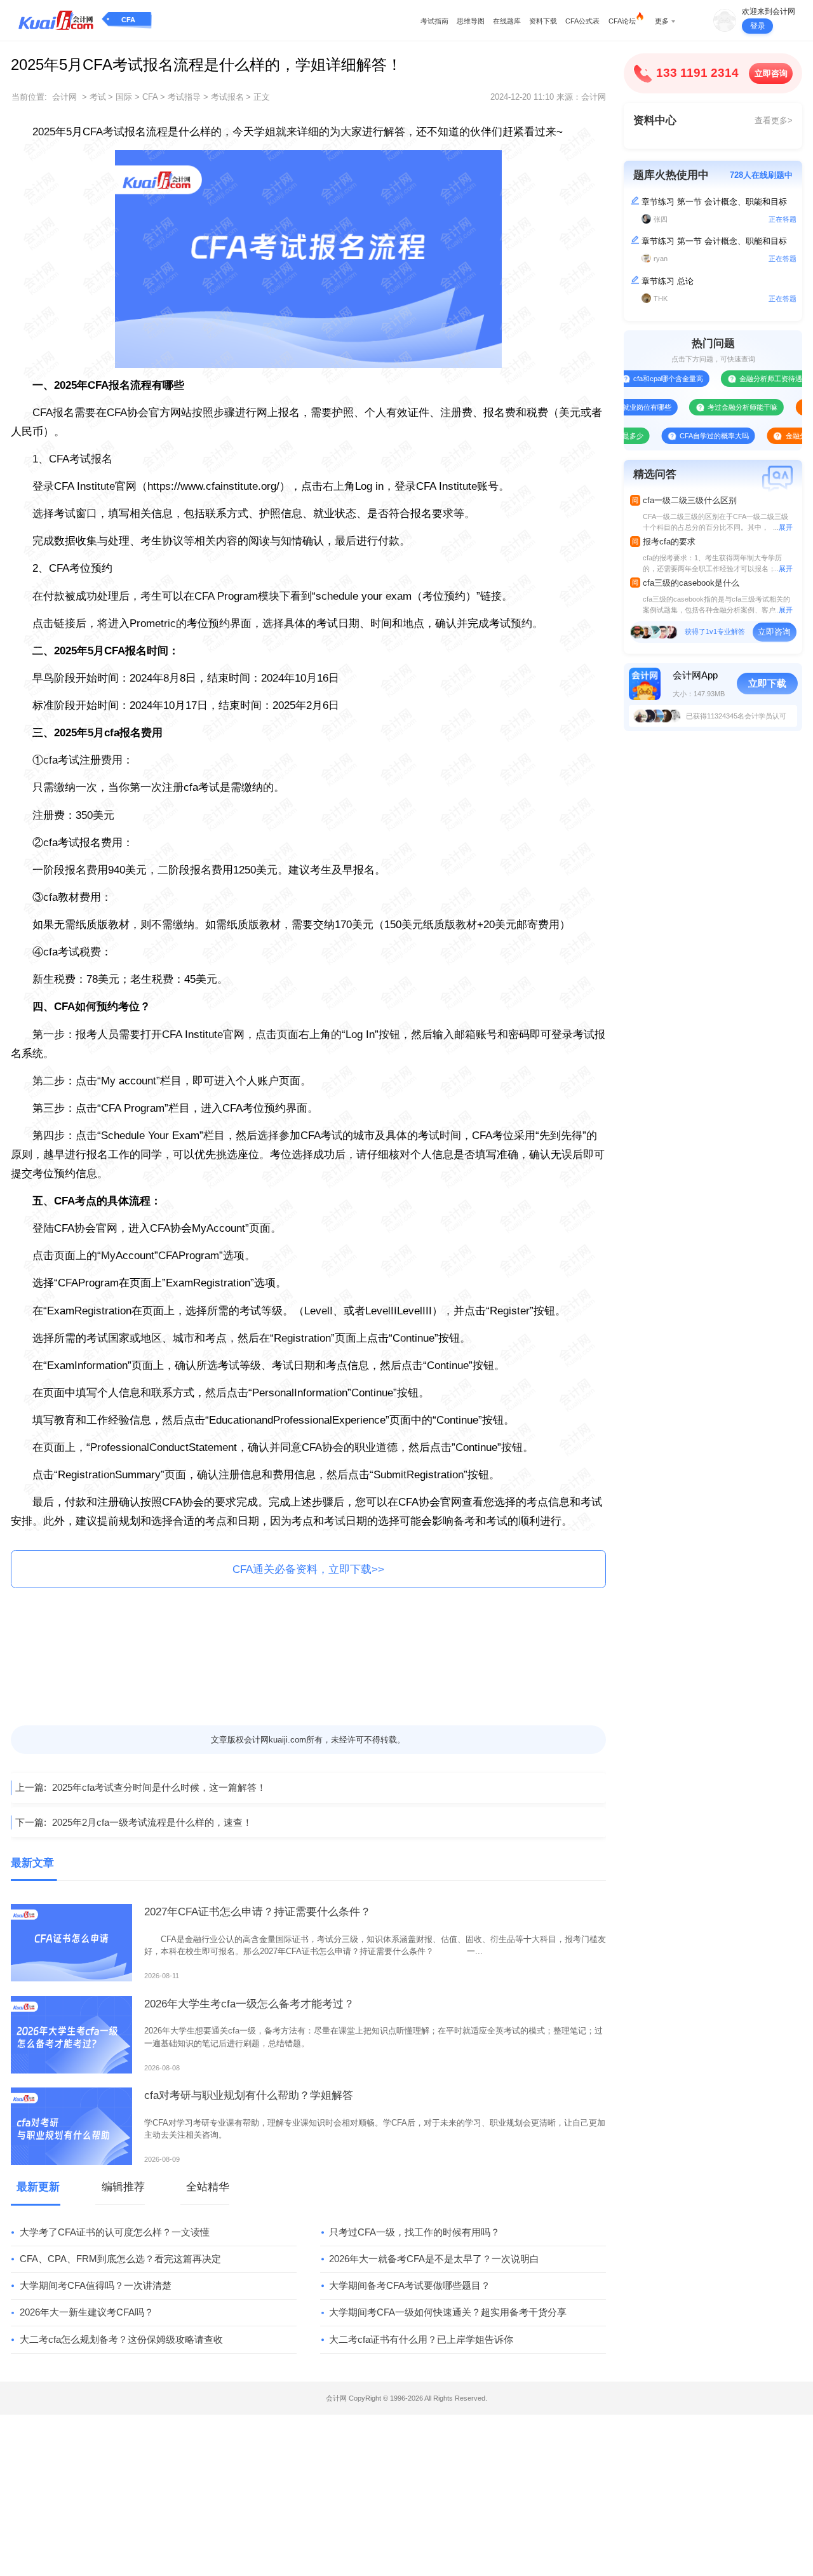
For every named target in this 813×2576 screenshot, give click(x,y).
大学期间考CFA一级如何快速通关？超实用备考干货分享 (448, 2312)
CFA (128, 20)
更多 (662, 21)
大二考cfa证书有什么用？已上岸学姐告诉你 (421, 2339)
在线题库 (507, 21)
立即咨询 (771, 73)
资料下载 (543, 21)
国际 (124, 97)
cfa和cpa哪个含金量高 (631, 379)
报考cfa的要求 (669, 542)
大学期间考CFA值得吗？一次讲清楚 (96, 2285)
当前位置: (29, 97)
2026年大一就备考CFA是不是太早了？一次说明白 (434, 2259)
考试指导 (184, 97)
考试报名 (227, 97)
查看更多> (774, 120)
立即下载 (767, 683)
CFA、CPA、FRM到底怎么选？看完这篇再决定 (120, 2259)
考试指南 (434, 21)
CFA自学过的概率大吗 (677, 436)
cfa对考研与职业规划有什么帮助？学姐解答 (249, 2095)
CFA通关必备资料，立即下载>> (308, 1569)
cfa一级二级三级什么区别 (690, 500)
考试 (98, 97)
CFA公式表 (582, 21)
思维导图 (471, 21)
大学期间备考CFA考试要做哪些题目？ (410, 2285)
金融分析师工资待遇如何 (740, 379)
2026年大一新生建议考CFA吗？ (87, 2312)
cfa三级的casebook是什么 (691, 583)
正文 (262, 97)
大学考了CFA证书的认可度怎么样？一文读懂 (115, 2232)
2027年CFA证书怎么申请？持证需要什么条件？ (258, 1912)
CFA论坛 (622, 21)
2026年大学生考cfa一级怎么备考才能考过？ (249, 2004)
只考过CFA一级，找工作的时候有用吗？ (414, 2232)
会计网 (64, 97)
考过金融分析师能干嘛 (705, 407)
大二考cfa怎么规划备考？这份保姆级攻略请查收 (121, 2339)
